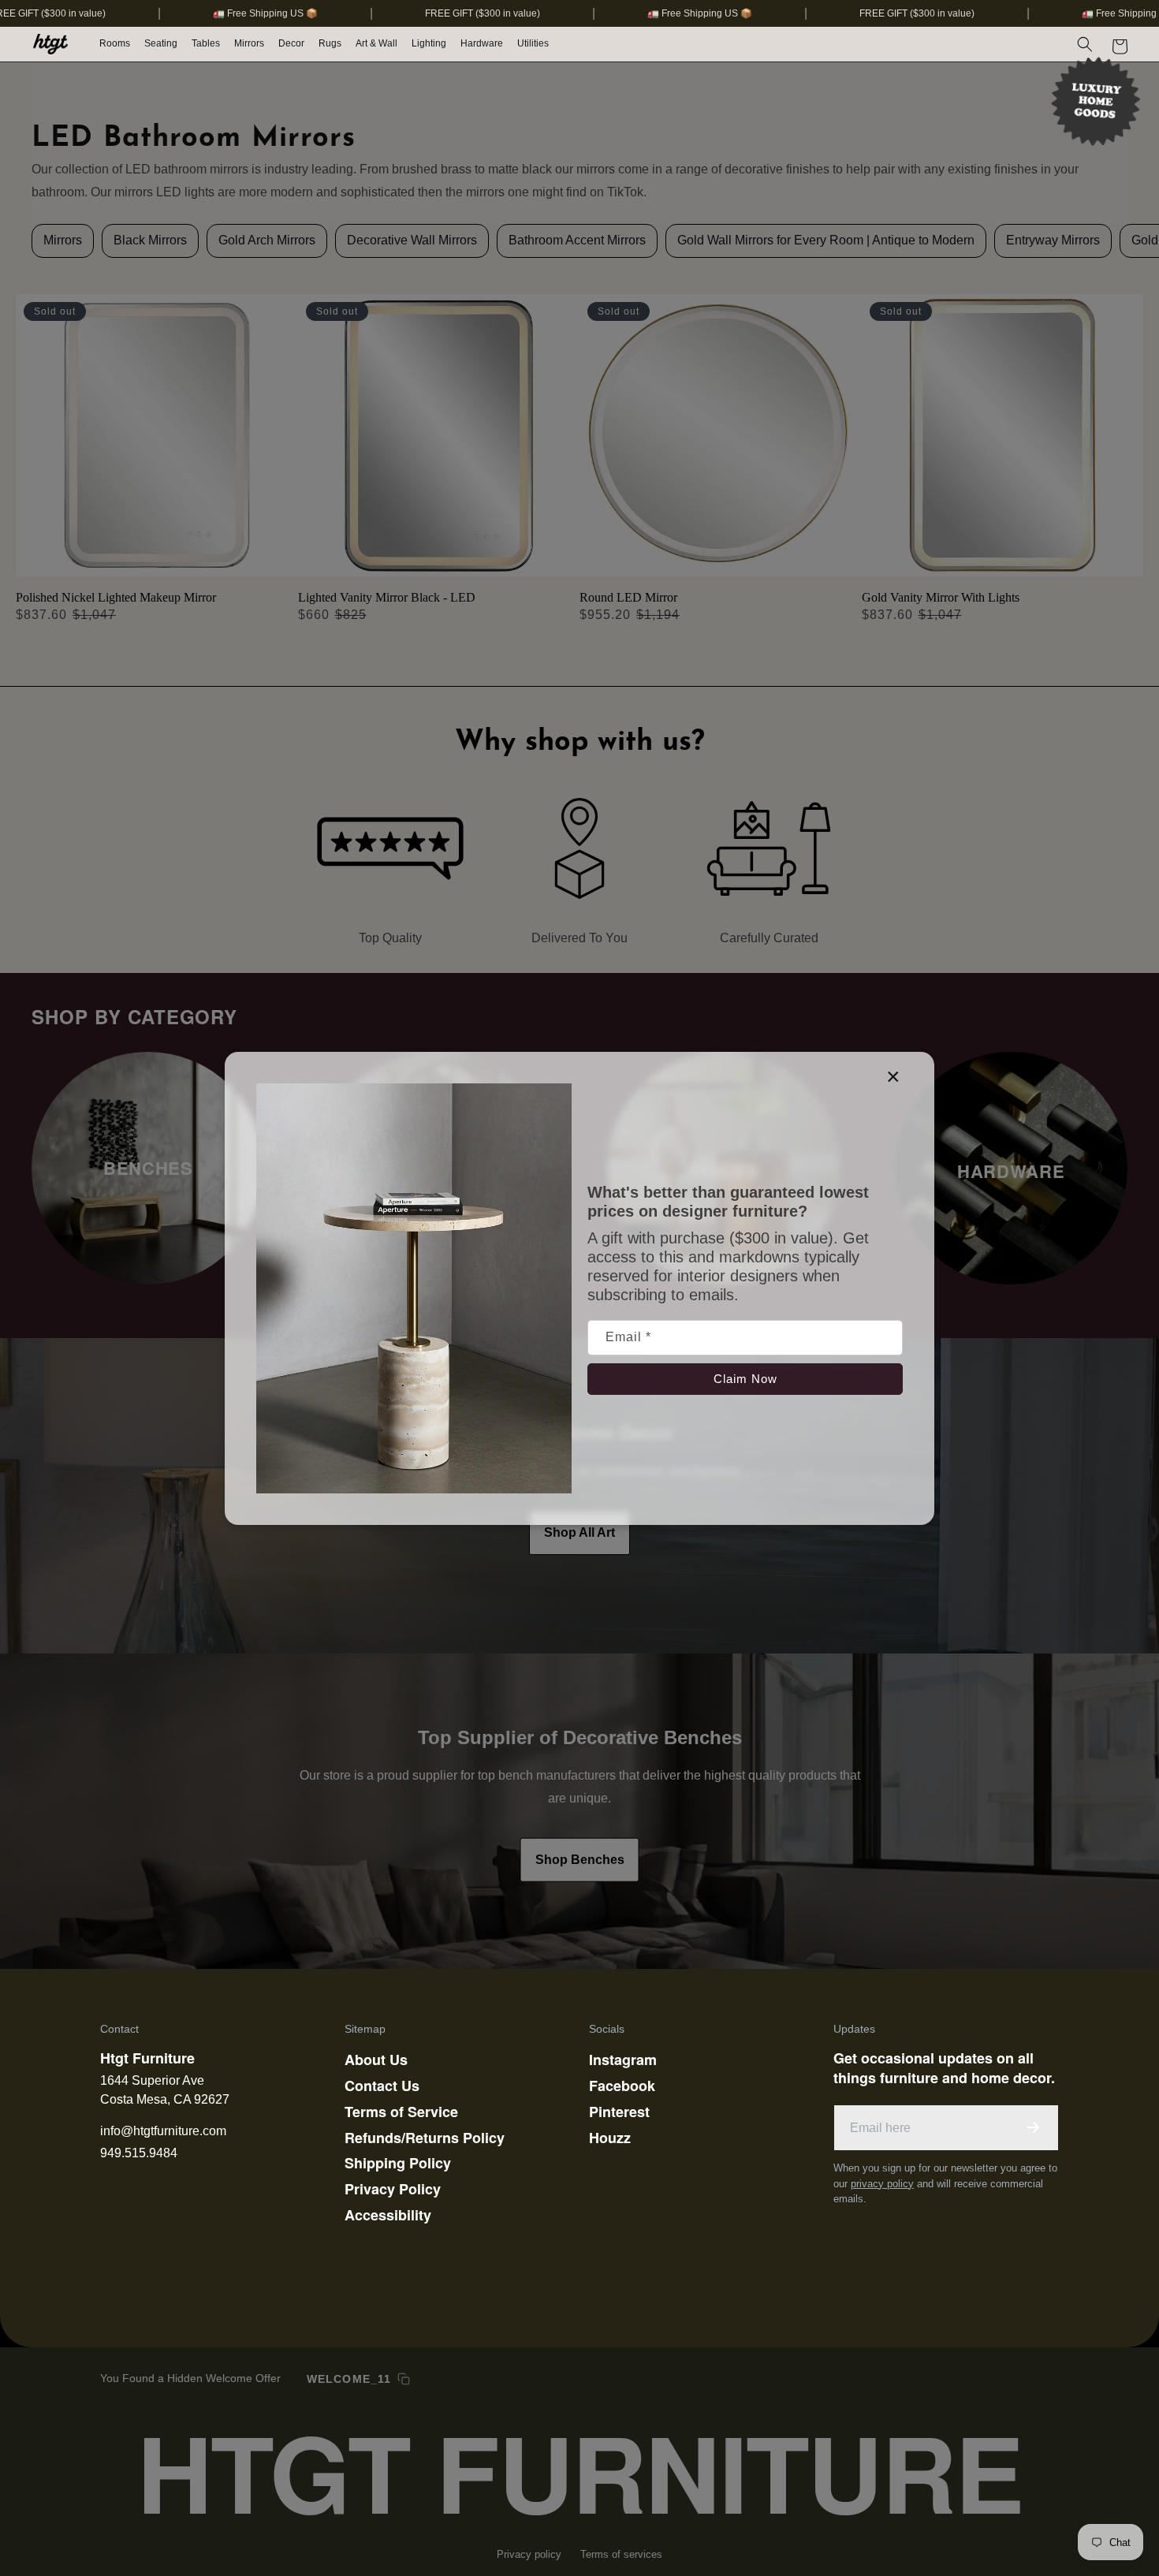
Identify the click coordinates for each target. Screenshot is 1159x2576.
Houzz (610, 2138)
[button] (116, 44)
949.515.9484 (139, 2153)
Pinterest (619, 2112)
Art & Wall (376, 43)
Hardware (482, 43)
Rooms (115, 43)
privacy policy (882, 2184)
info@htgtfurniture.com (163, 2131)
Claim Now (745, 1378)
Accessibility (388, 2215)
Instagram (623, 2060)
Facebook (622, 2086)
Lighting (429, 43)
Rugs (330, 43)
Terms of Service (401, 2112)
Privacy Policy (393, 2189)
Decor (291, 43)
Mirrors (249, 43)
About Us (376, 2060)
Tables (206, 43)
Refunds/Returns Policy (425, 2138)
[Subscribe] (1033, 2127)
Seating (161, 43)
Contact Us (382, 2086)
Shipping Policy (398, 2163)
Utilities (533, 43)
